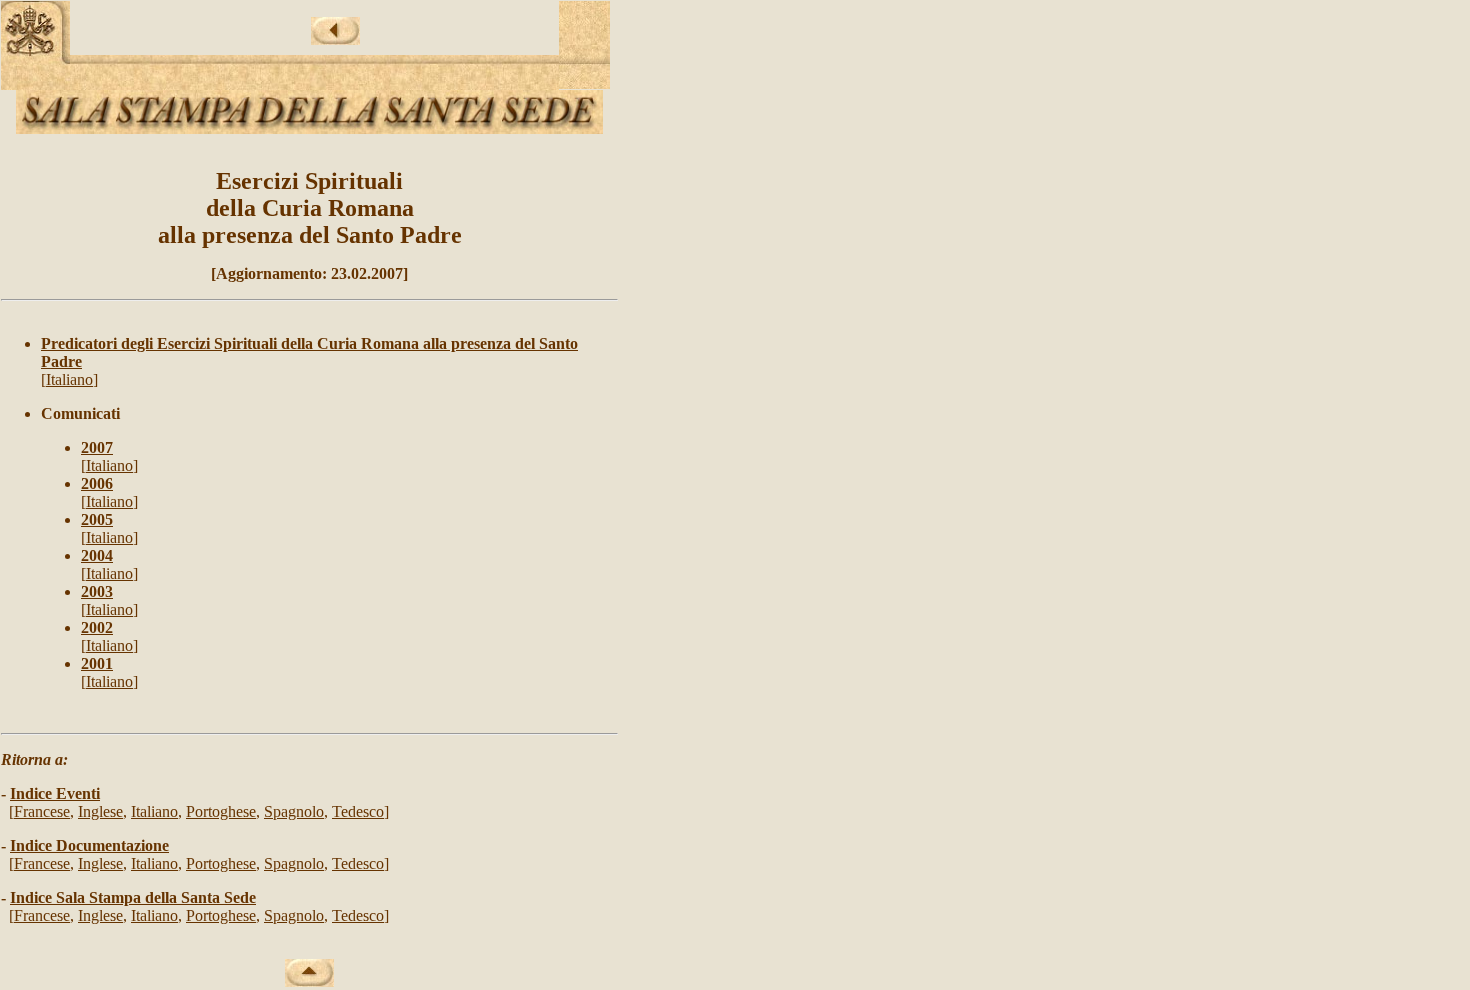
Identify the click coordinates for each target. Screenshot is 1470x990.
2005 (97, 519)
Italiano (69, 379)
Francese (42, 811)
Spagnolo (294, 811)
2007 (97, 447)
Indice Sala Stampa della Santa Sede (133, 897)
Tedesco (358, 811)
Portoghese (221, 811)
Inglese (100, 811)
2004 (97, 555)
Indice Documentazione (89, 845)
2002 (97, 627)
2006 (97, 483)
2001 (97, 663)
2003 (97, 591)
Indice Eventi (55, 793)
